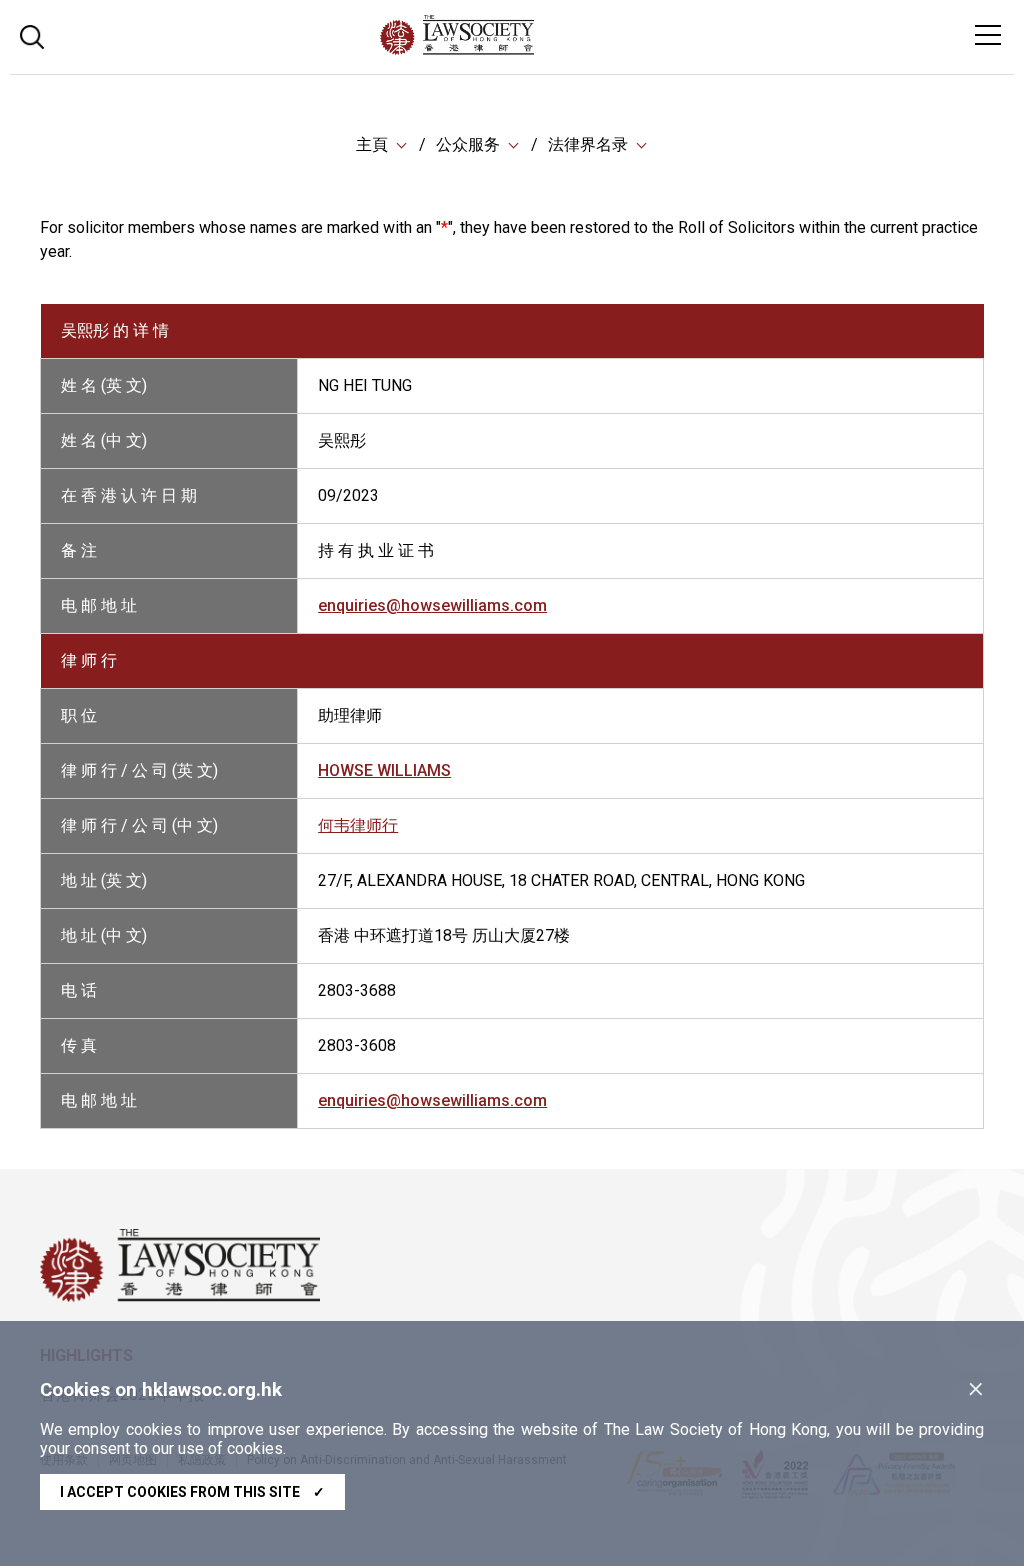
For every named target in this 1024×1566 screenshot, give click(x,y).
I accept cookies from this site (192, 1492)
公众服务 (468, 144)
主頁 (372, 144)
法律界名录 (588, 144)
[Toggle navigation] (988, 35)
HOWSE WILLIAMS (384, 770)
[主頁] (511, 49)
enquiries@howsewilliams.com (432, 605)
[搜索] (32, 34)
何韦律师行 (358, 825)
